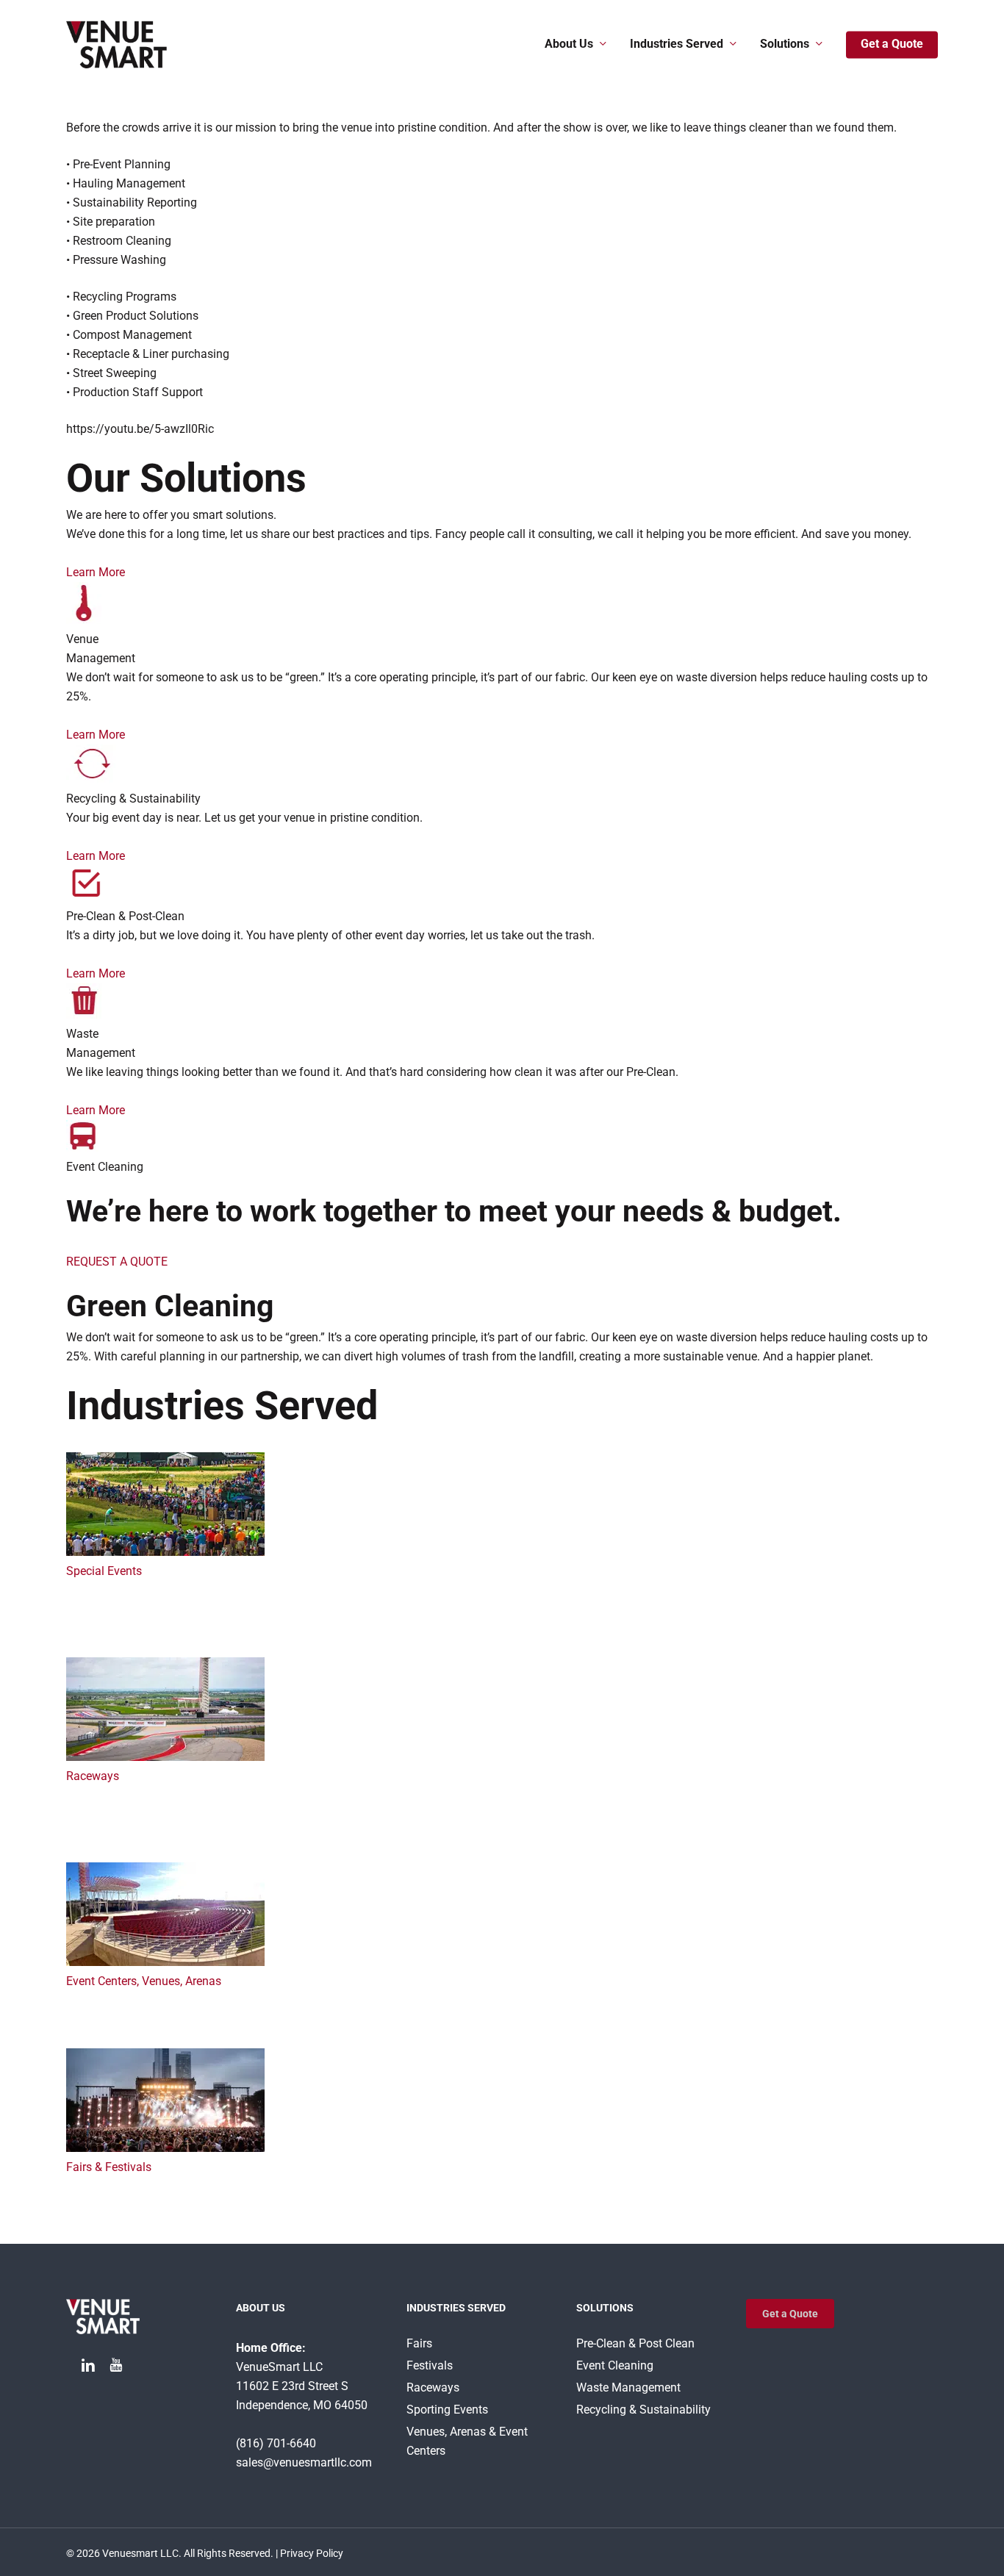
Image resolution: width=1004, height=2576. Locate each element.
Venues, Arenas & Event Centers (467, 2441)
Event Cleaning (615, 2365)
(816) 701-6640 (276, 2443)
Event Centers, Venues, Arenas (144, 1981)
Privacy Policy (312, 2553)
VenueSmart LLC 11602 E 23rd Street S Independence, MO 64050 (302, 2386)
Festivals (430, 2365)
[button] (790, 2314)
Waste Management (628, 2387)
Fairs (419, 2343)
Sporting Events (447, 2410)
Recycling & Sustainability (643, 2410)
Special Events (104, 1571)
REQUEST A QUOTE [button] (117, 1262)
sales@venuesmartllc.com (304, 2462)
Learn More (96, 572)
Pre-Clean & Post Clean (635, 2343)
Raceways (93, 1776)
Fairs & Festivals (109, 2167)
